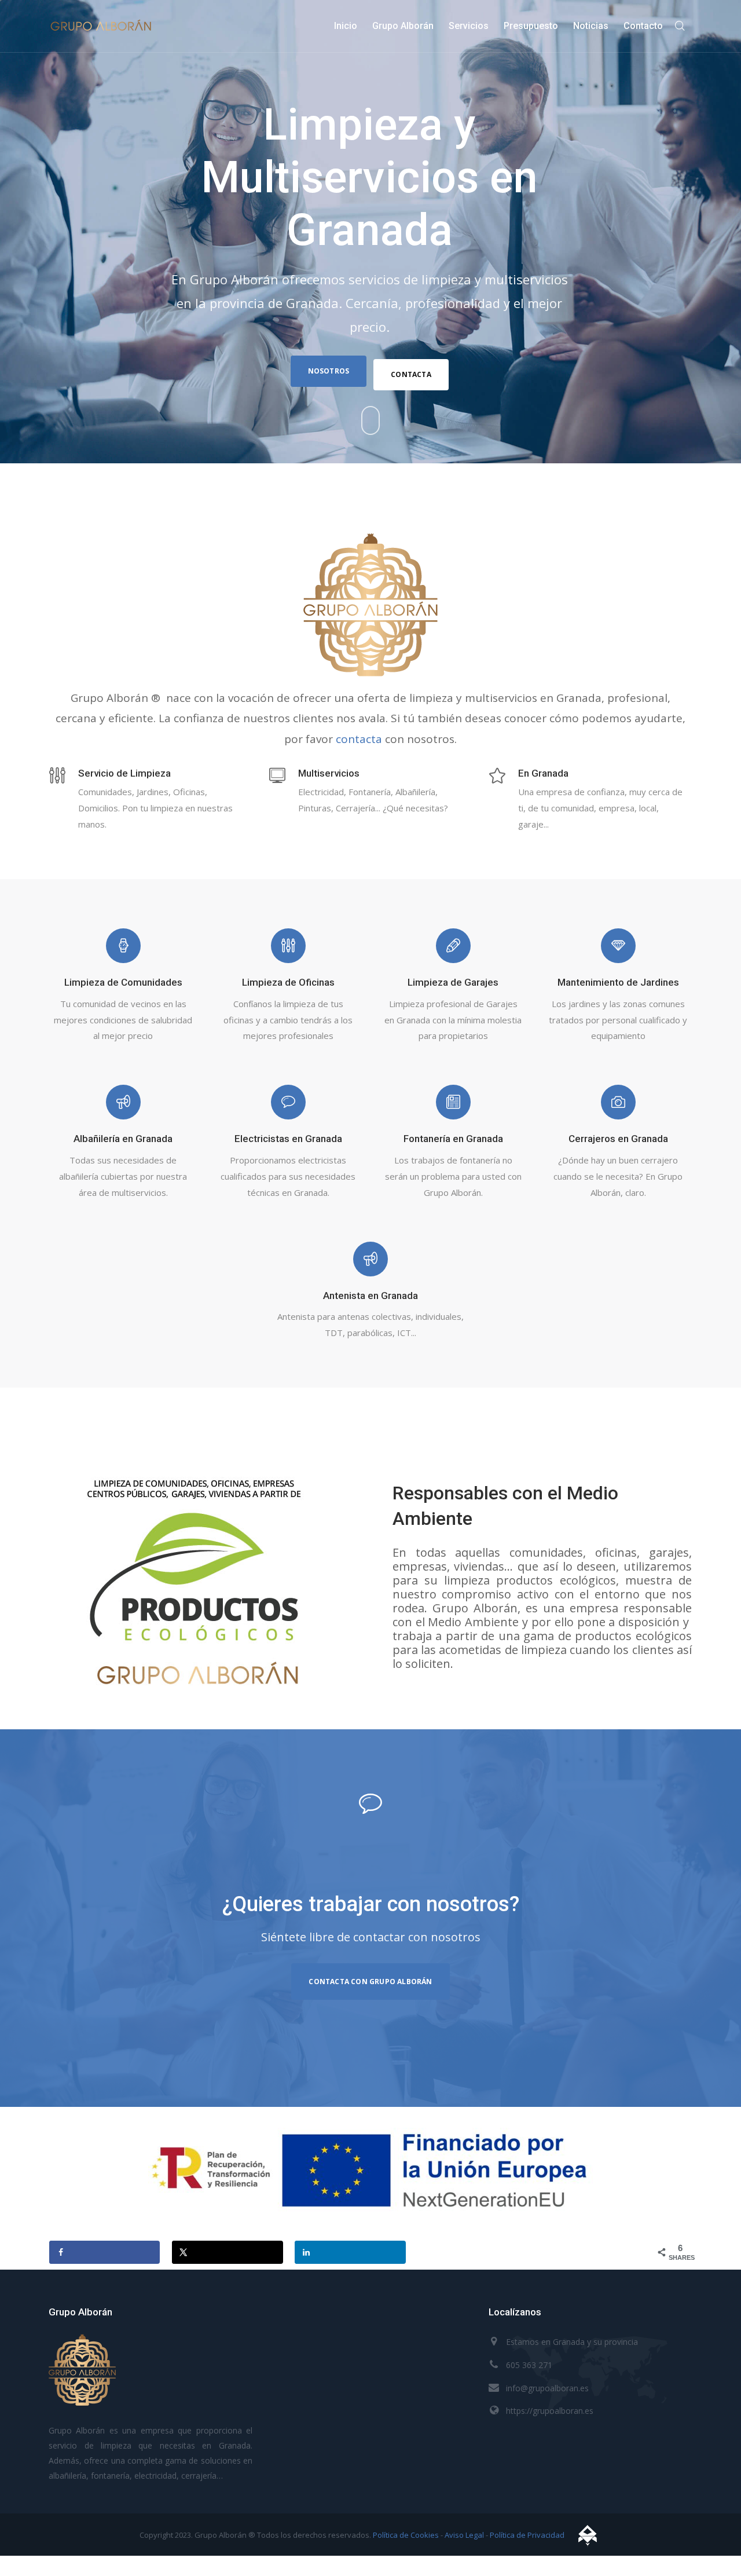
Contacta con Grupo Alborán (370, 1982)
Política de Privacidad (527, 2535)
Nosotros (329, 371)
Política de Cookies (406, 2535)
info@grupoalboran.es (547, 2388)
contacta (359, 739)
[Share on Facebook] (104, 2252)
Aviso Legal (464, 2535)
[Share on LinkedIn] (350, 2252)
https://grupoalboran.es (550, 2411)
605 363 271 (529, 2365)
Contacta (411, 374)
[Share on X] (227, 2252)
